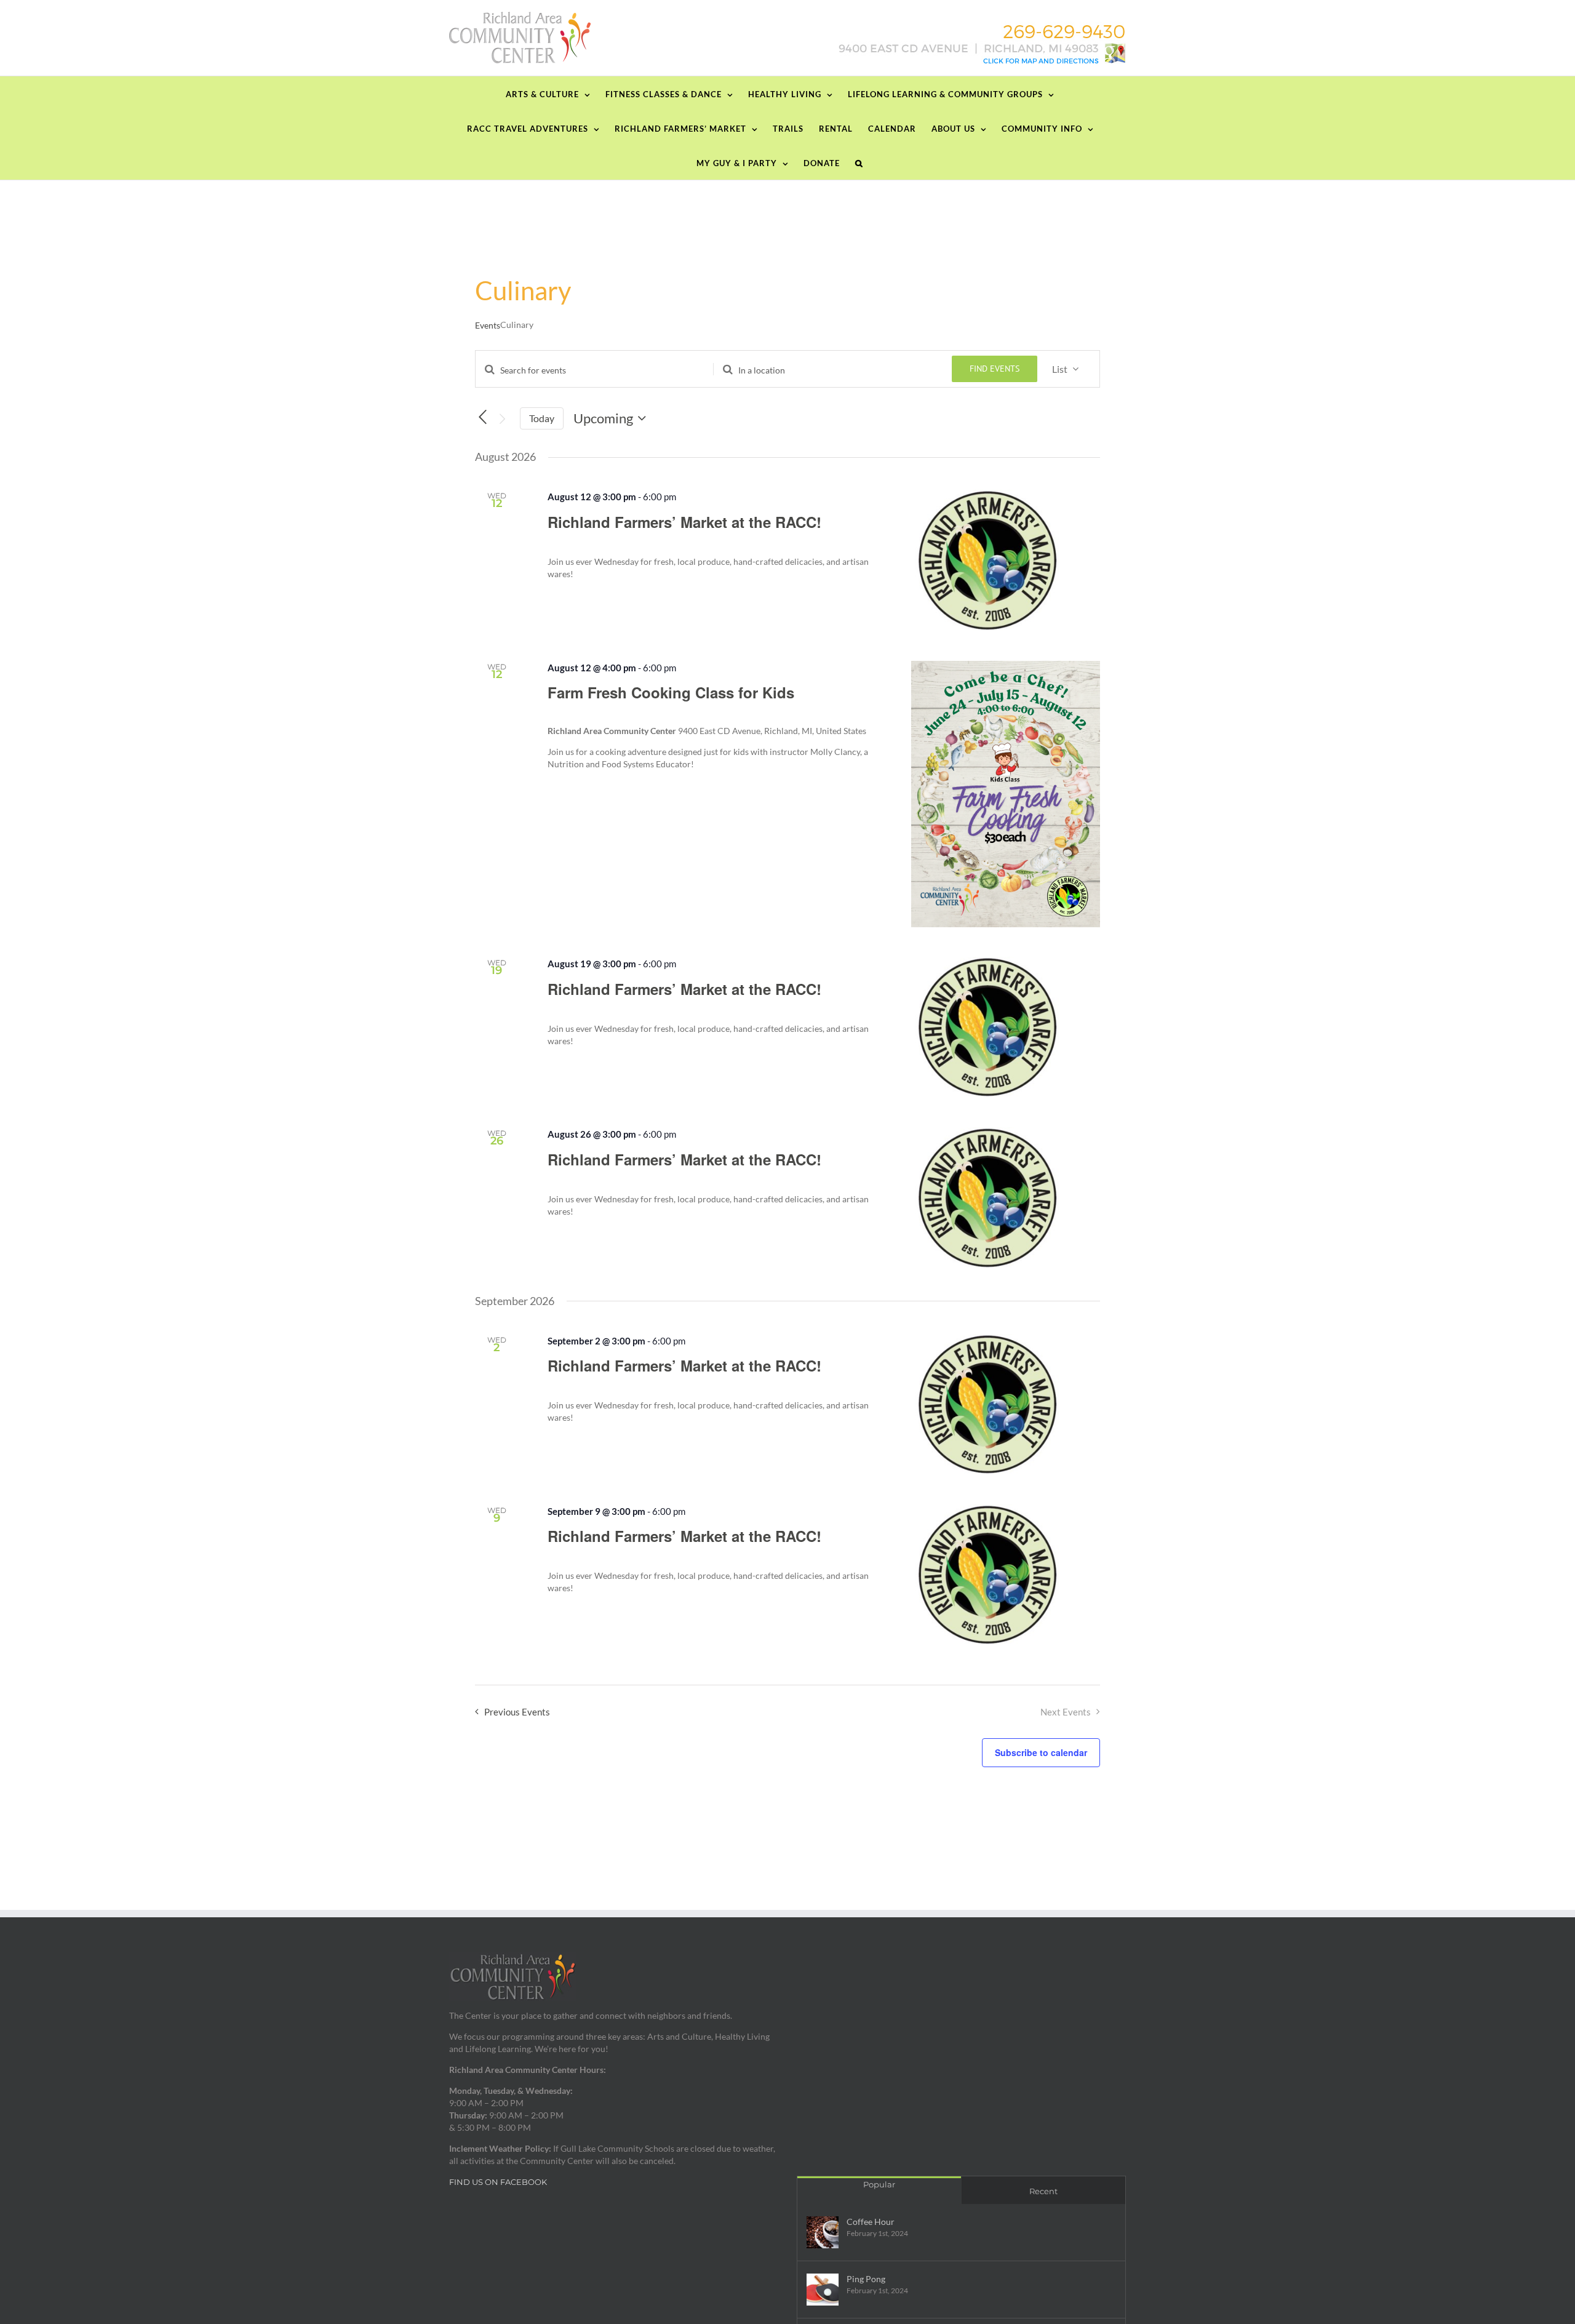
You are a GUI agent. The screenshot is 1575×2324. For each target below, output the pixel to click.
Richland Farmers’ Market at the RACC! (684, 522)
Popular (879, 2184)
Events (488, 325)
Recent (1043, 2191)
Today (542, 418)
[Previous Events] (482, 417)
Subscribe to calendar (1041, 1752)
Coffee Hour (871, 2222)
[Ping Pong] (823, 2290)
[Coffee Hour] (823, 2232)
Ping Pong (866, 2279)
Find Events (995, 369)
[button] (859, 162)
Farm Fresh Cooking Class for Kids (671, 692)
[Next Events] (503, 419)
